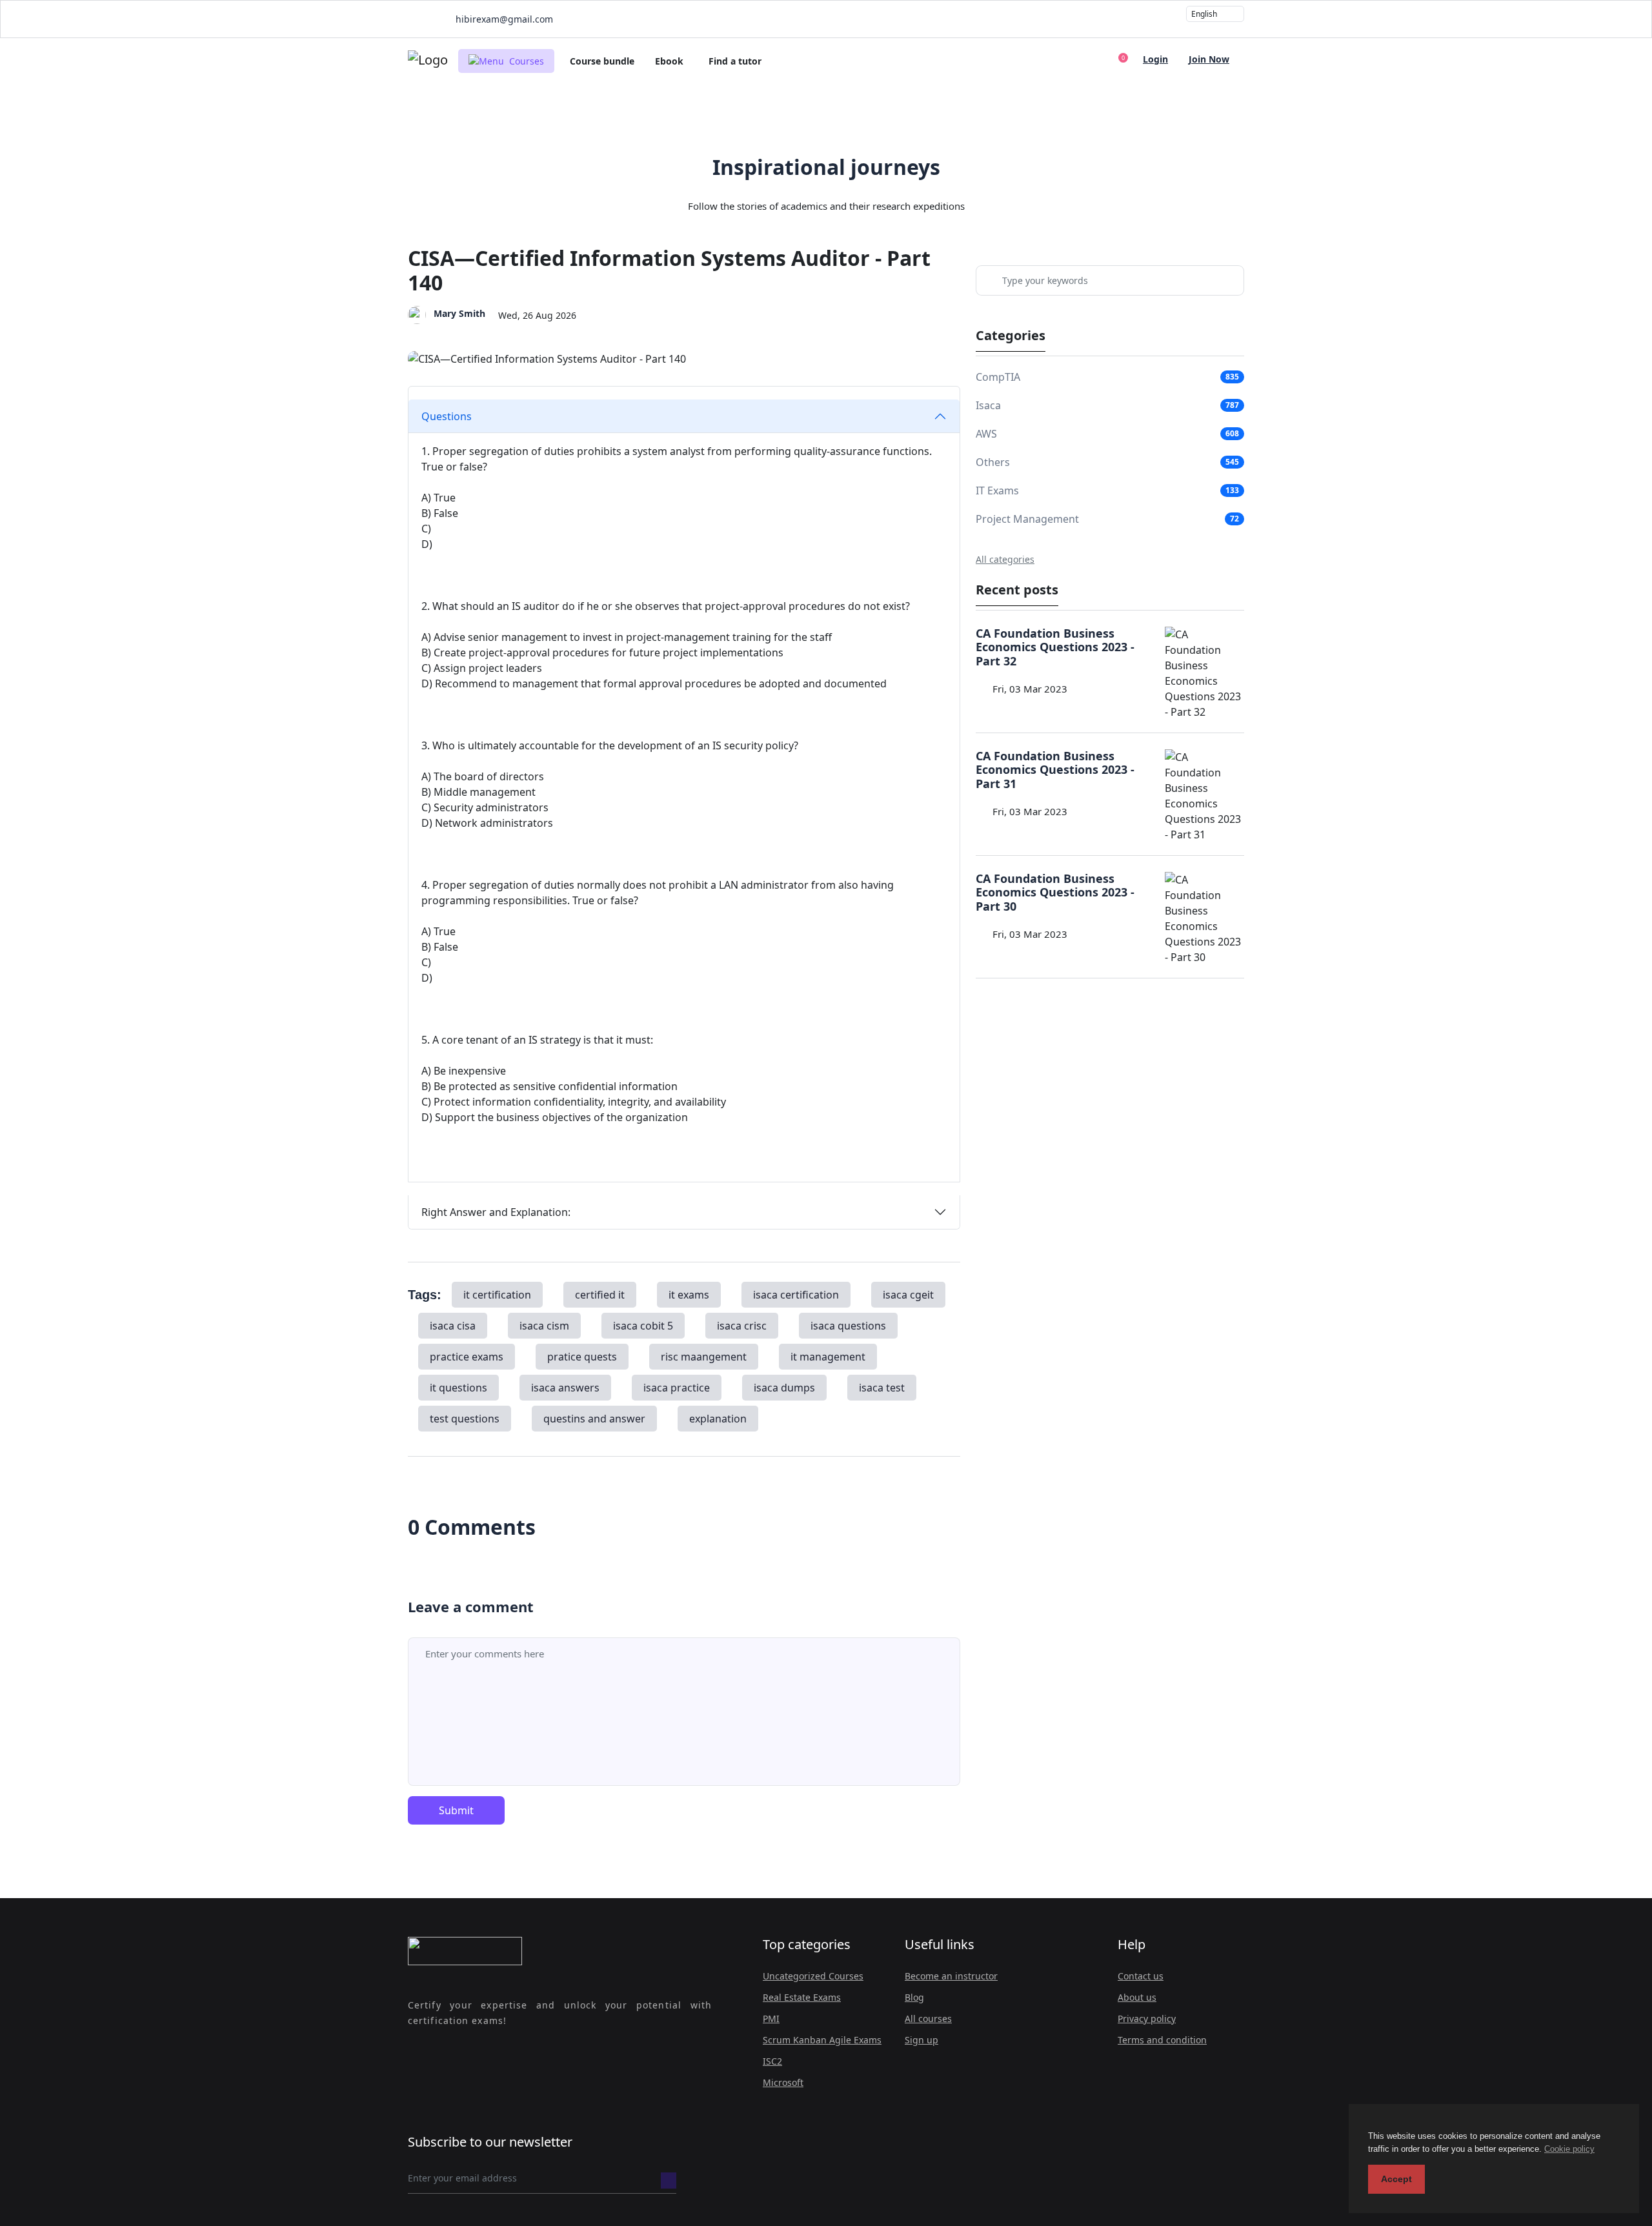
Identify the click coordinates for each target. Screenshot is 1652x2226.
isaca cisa (453, 1326)
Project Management (1027, 519)
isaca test (882, 1388)
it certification (497, 1295)
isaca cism (544, 1326)
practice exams (467, 1357)
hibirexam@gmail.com (503, 19)
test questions (465, 1419)
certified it (600, 1295)
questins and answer (594, 1419)
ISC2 (772, 2061)
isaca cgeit (908, 1295)
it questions (458, 1388)
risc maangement (704, 1357)
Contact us (1141, 1976)
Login (1155, 59)
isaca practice (677, 1388)
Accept (1396, 2179)
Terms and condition (1162, 2040)
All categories (1005, 559)
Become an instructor (951, 1976)
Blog (914, 1997)
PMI (771, 2019)
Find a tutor (735, 61)
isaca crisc (742, 1326)
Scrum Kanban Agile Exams (822, 2040)
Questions (447, 416)
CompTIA (998, 377)
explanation (718, 1419)
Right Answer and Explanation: (496, 1212)
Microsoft (783, 2082)
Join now (1209, 59)
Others (993, 462)
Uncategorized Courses (813, 1976)
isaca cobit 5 (643, 1326)
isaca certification (796, 1295)
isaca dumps (784, 1388)
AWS (986, 434)
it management (828, 1357)
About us (1137, 1997)
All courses (928, 2019)
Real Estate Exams (802, 1997)
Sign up (922, 2040)
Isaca (988, 405)
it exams (689, 1295)
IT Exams (997, 491)
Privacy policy (1147, 2019)
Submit (456, 1810)
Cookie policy (1569, 2149)
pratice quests (582, 1357)
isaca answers (565, 1388)
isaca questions (848, 1326)
